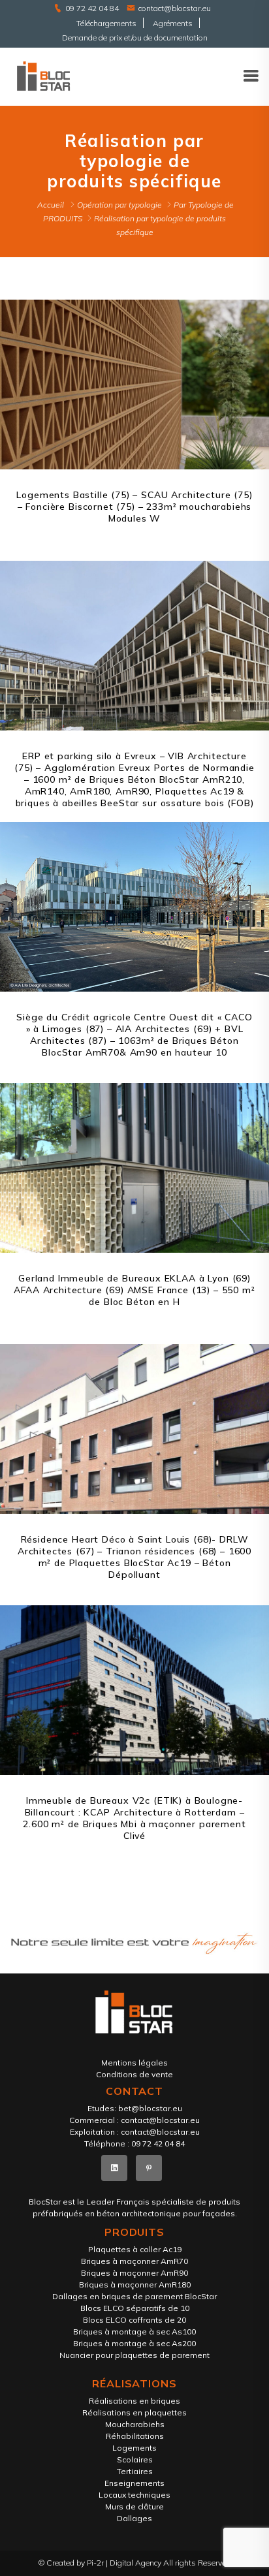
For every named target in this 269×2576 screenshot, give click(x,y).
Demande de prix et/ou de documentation (135, 38)
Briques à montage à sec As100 (134, 2332)
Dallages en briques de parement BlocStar (134, 2296)
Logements (134, 2448)
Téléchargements (106, 23)
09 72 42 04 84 (92, 8)
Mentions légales (134, 2063)
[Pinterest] (149, 2168)
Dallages (134, 2518)
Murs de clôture (134, 2506)
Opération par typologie (119, 205)
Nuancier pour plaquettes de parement (134, 2355)
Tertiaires (135, 2471)
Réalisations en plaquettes (134, 2412)
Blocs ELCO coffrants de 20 (134, 2320)
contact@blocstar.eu (175, 8)
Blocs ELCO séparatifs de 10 (135, 2308)
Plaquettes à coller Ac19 (135, 2249)
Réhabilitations (135, 2436)
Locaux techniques (134, 2495)
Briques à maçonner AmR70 (134, 2261)
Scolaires (135, 2459)
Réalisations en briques (134, 2401)
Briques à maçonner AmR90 (134, 2273)
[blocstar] (43, 75)
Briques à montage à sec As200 (134, 2343)
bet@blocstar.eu (150, 2108)
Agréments (173, 23)
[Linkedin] (114, 2168)
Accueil (51, 205)
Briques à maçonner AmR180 (135, 2285)
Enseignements (134, 2483)
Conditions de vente (134, 2074)
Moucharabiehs (135, 2424)
